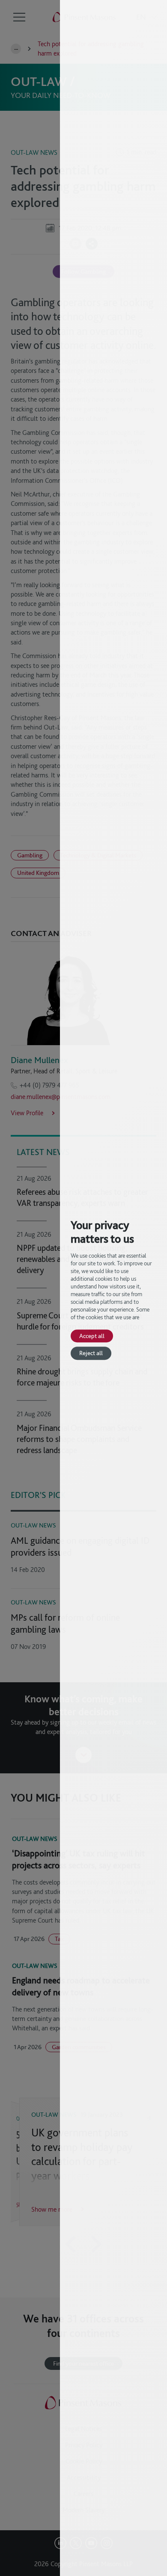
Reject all (91, 1353)
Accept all (92, 1336)
